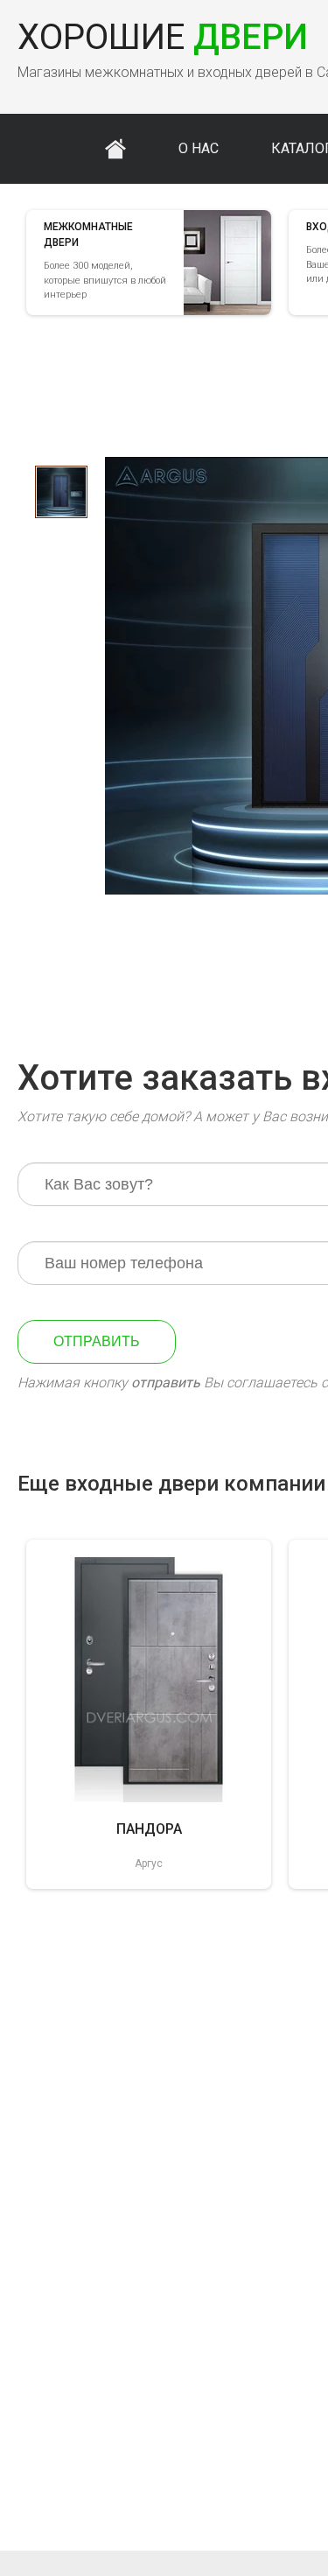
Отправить (97, 1341)
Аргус (149, 1864)
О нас (199, 148)
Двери (163, 37)
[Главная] (115, 149)
